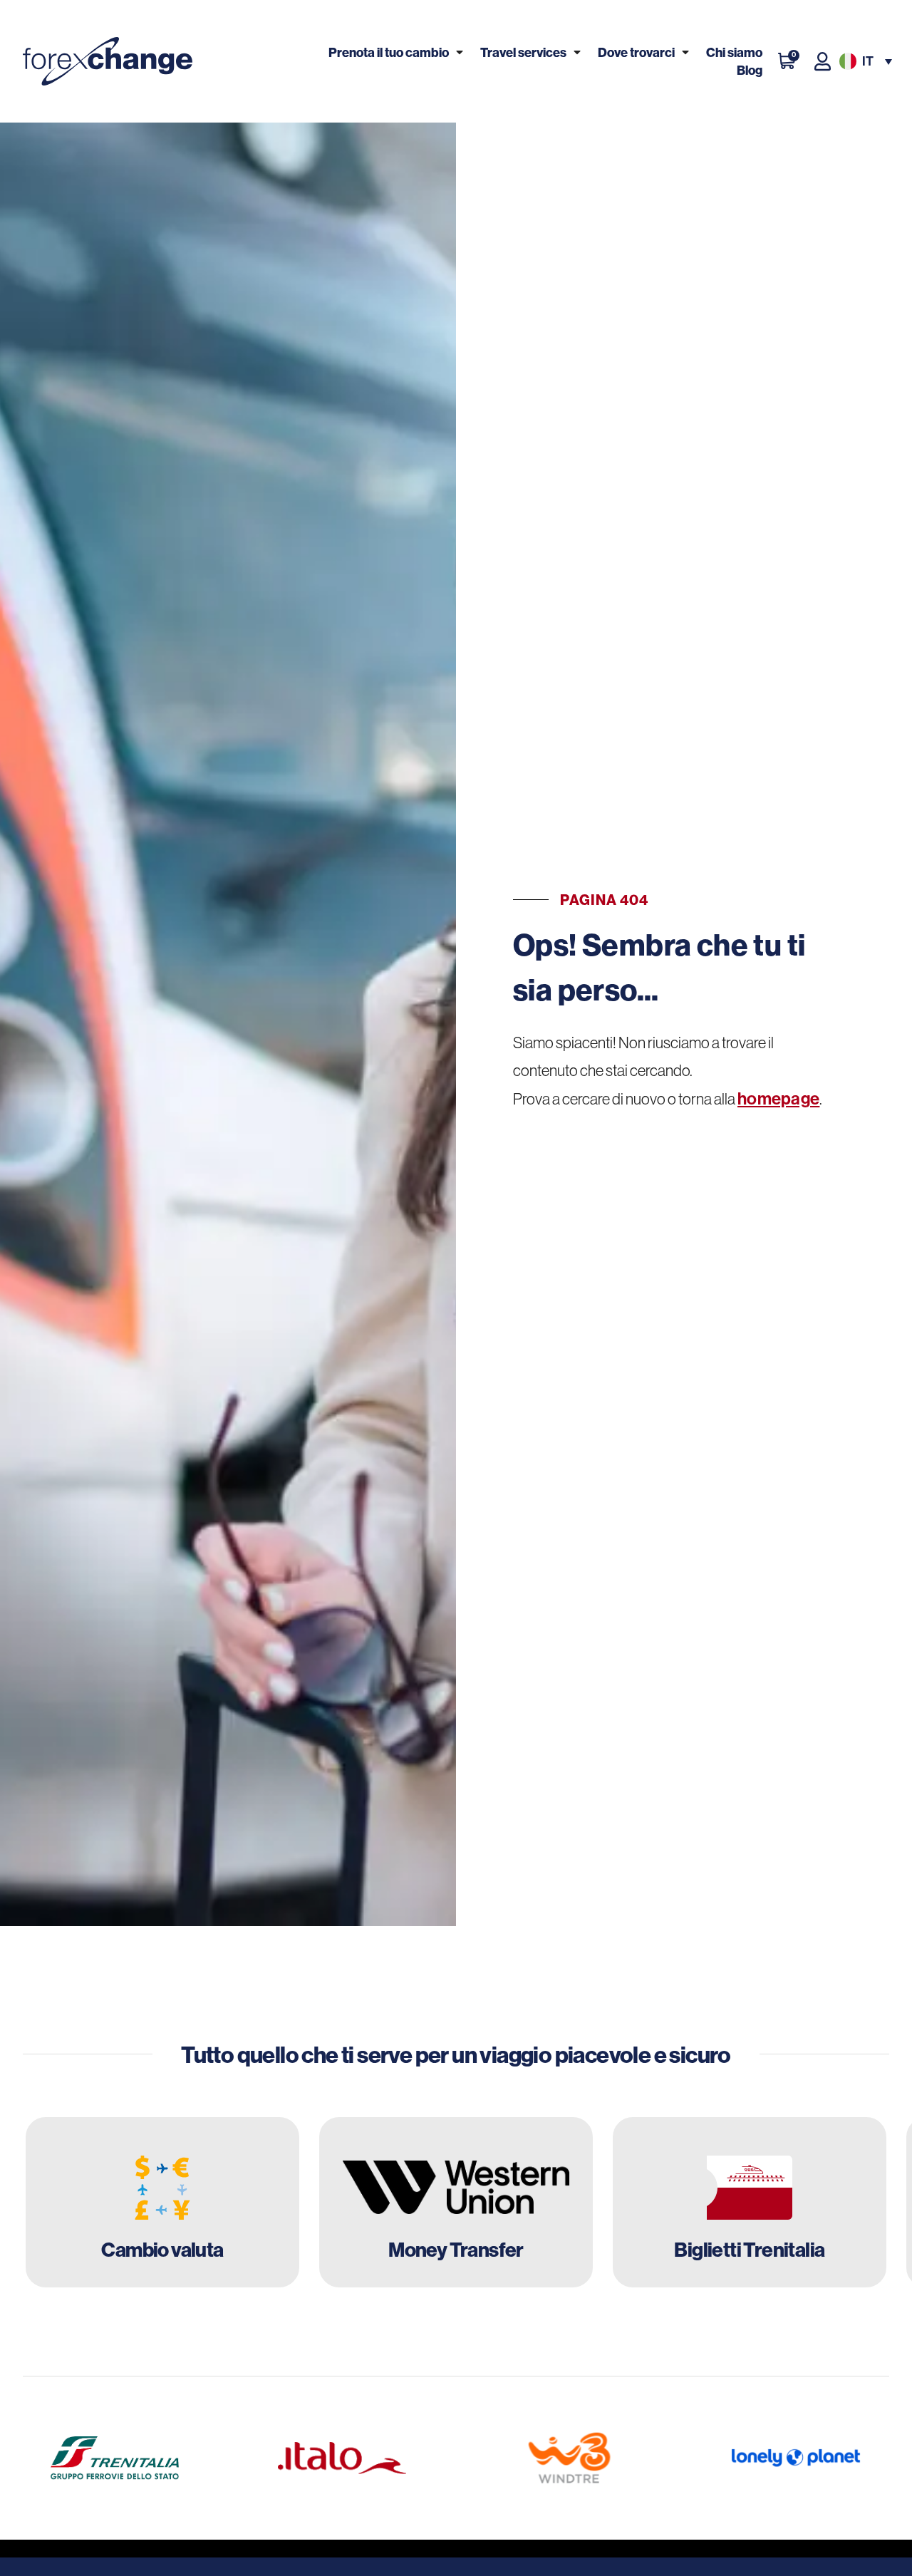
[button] (864, 62)
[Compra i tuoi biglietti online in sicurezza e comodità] (750, 2203)
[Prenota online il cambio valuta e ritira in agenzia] (162, 2203)
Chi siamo (734, 52)
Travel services (523, 52)
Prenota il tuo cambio (389, 52)
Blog (750, 70)
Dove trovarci (636, 52)
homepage (778, 1099)
